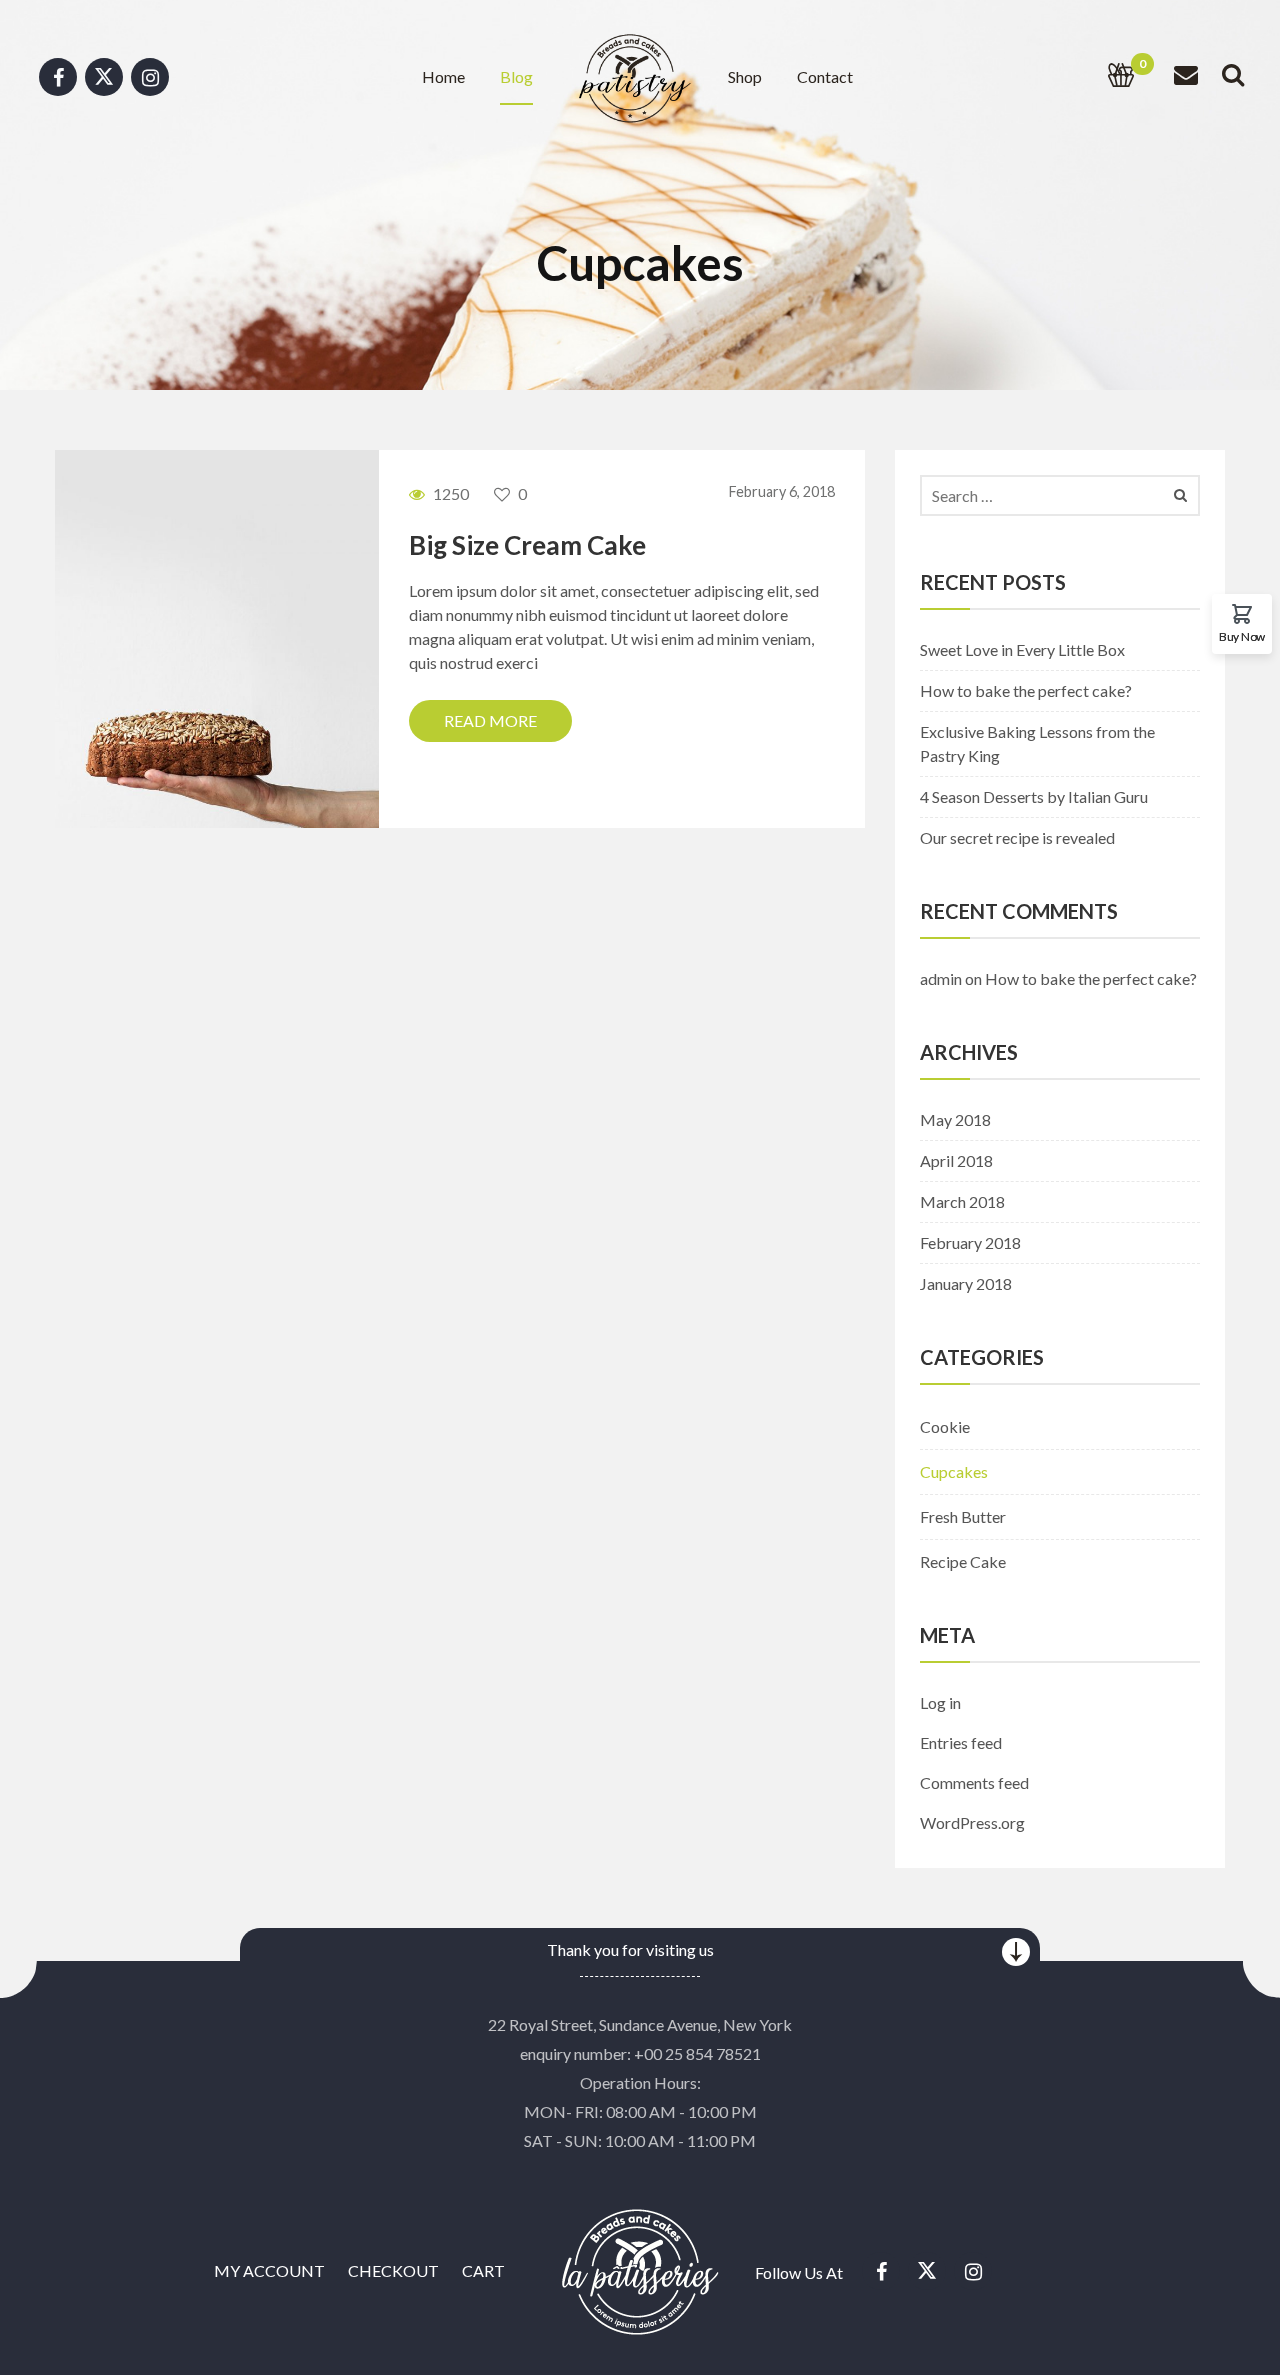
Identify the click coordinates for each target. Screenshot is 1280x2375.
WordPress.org (972, 1822)
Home (443, 76)
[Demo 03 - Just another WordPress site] (633, 74)
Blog (516, 76)
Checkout (393, 2270)
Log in (940, 1702)
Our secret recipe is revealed (1017, 837)
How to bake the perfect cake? (1026, 690)
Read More (490, 720)
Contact (825, 76)
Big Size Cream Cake (527, 545)
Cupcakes (954, 1471)
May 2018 (955, 1119)
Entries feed (961, 1742)
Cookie (945, 1426)
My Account (269, 2270)
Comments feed (974, 1782)
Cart (483, 2270)
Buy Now (1242, 636)
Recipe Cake (963, 1561)
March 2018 (962, 1201)
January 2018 (966, 1283)
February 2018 (970, 1242)
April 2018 (956, 1160)
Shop (745, 76)
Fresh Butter (963, 1516)
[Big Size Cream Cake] (217, 636)
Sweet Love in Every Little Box (1022, 649)
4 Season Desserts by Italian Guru (1034, 796)
